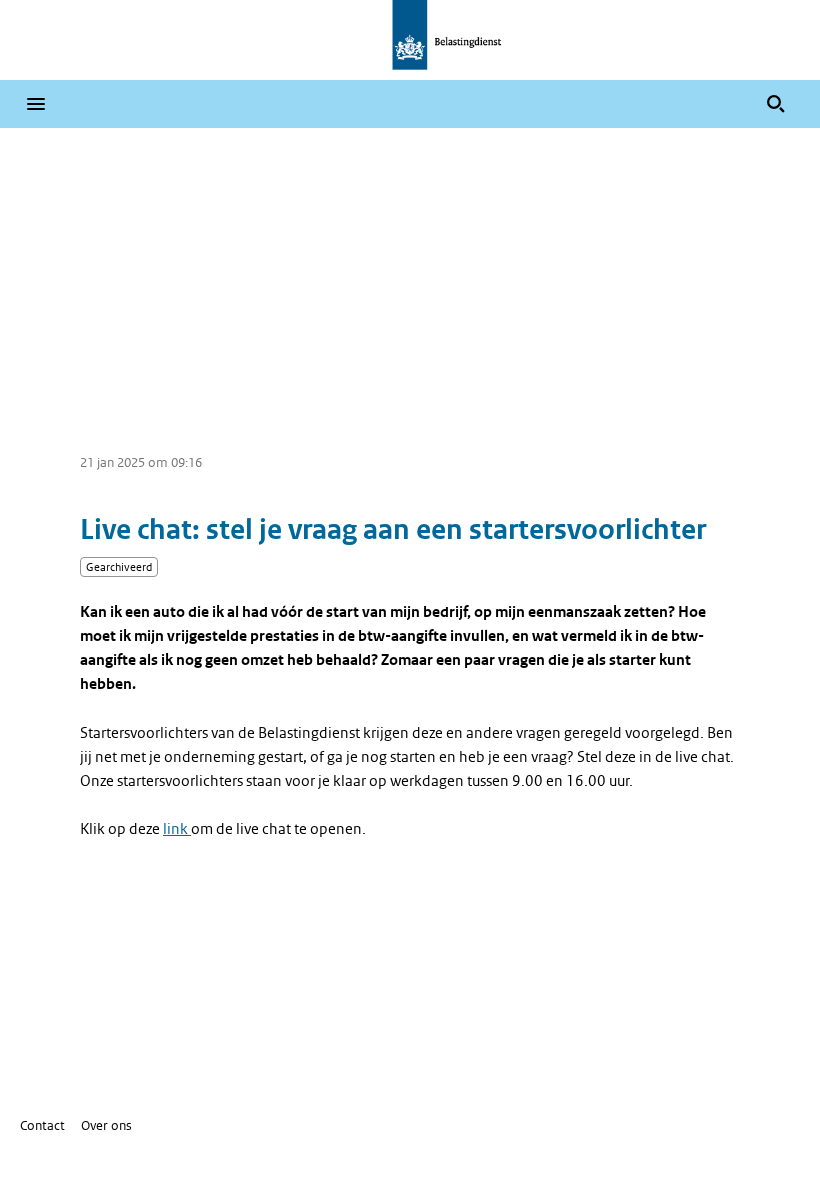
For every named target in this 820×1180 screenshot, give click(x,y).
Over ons (106, 1125)
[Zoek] (776, 104)
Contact (42, 1125)
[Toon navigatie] (36, 104)
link (177, 829)
